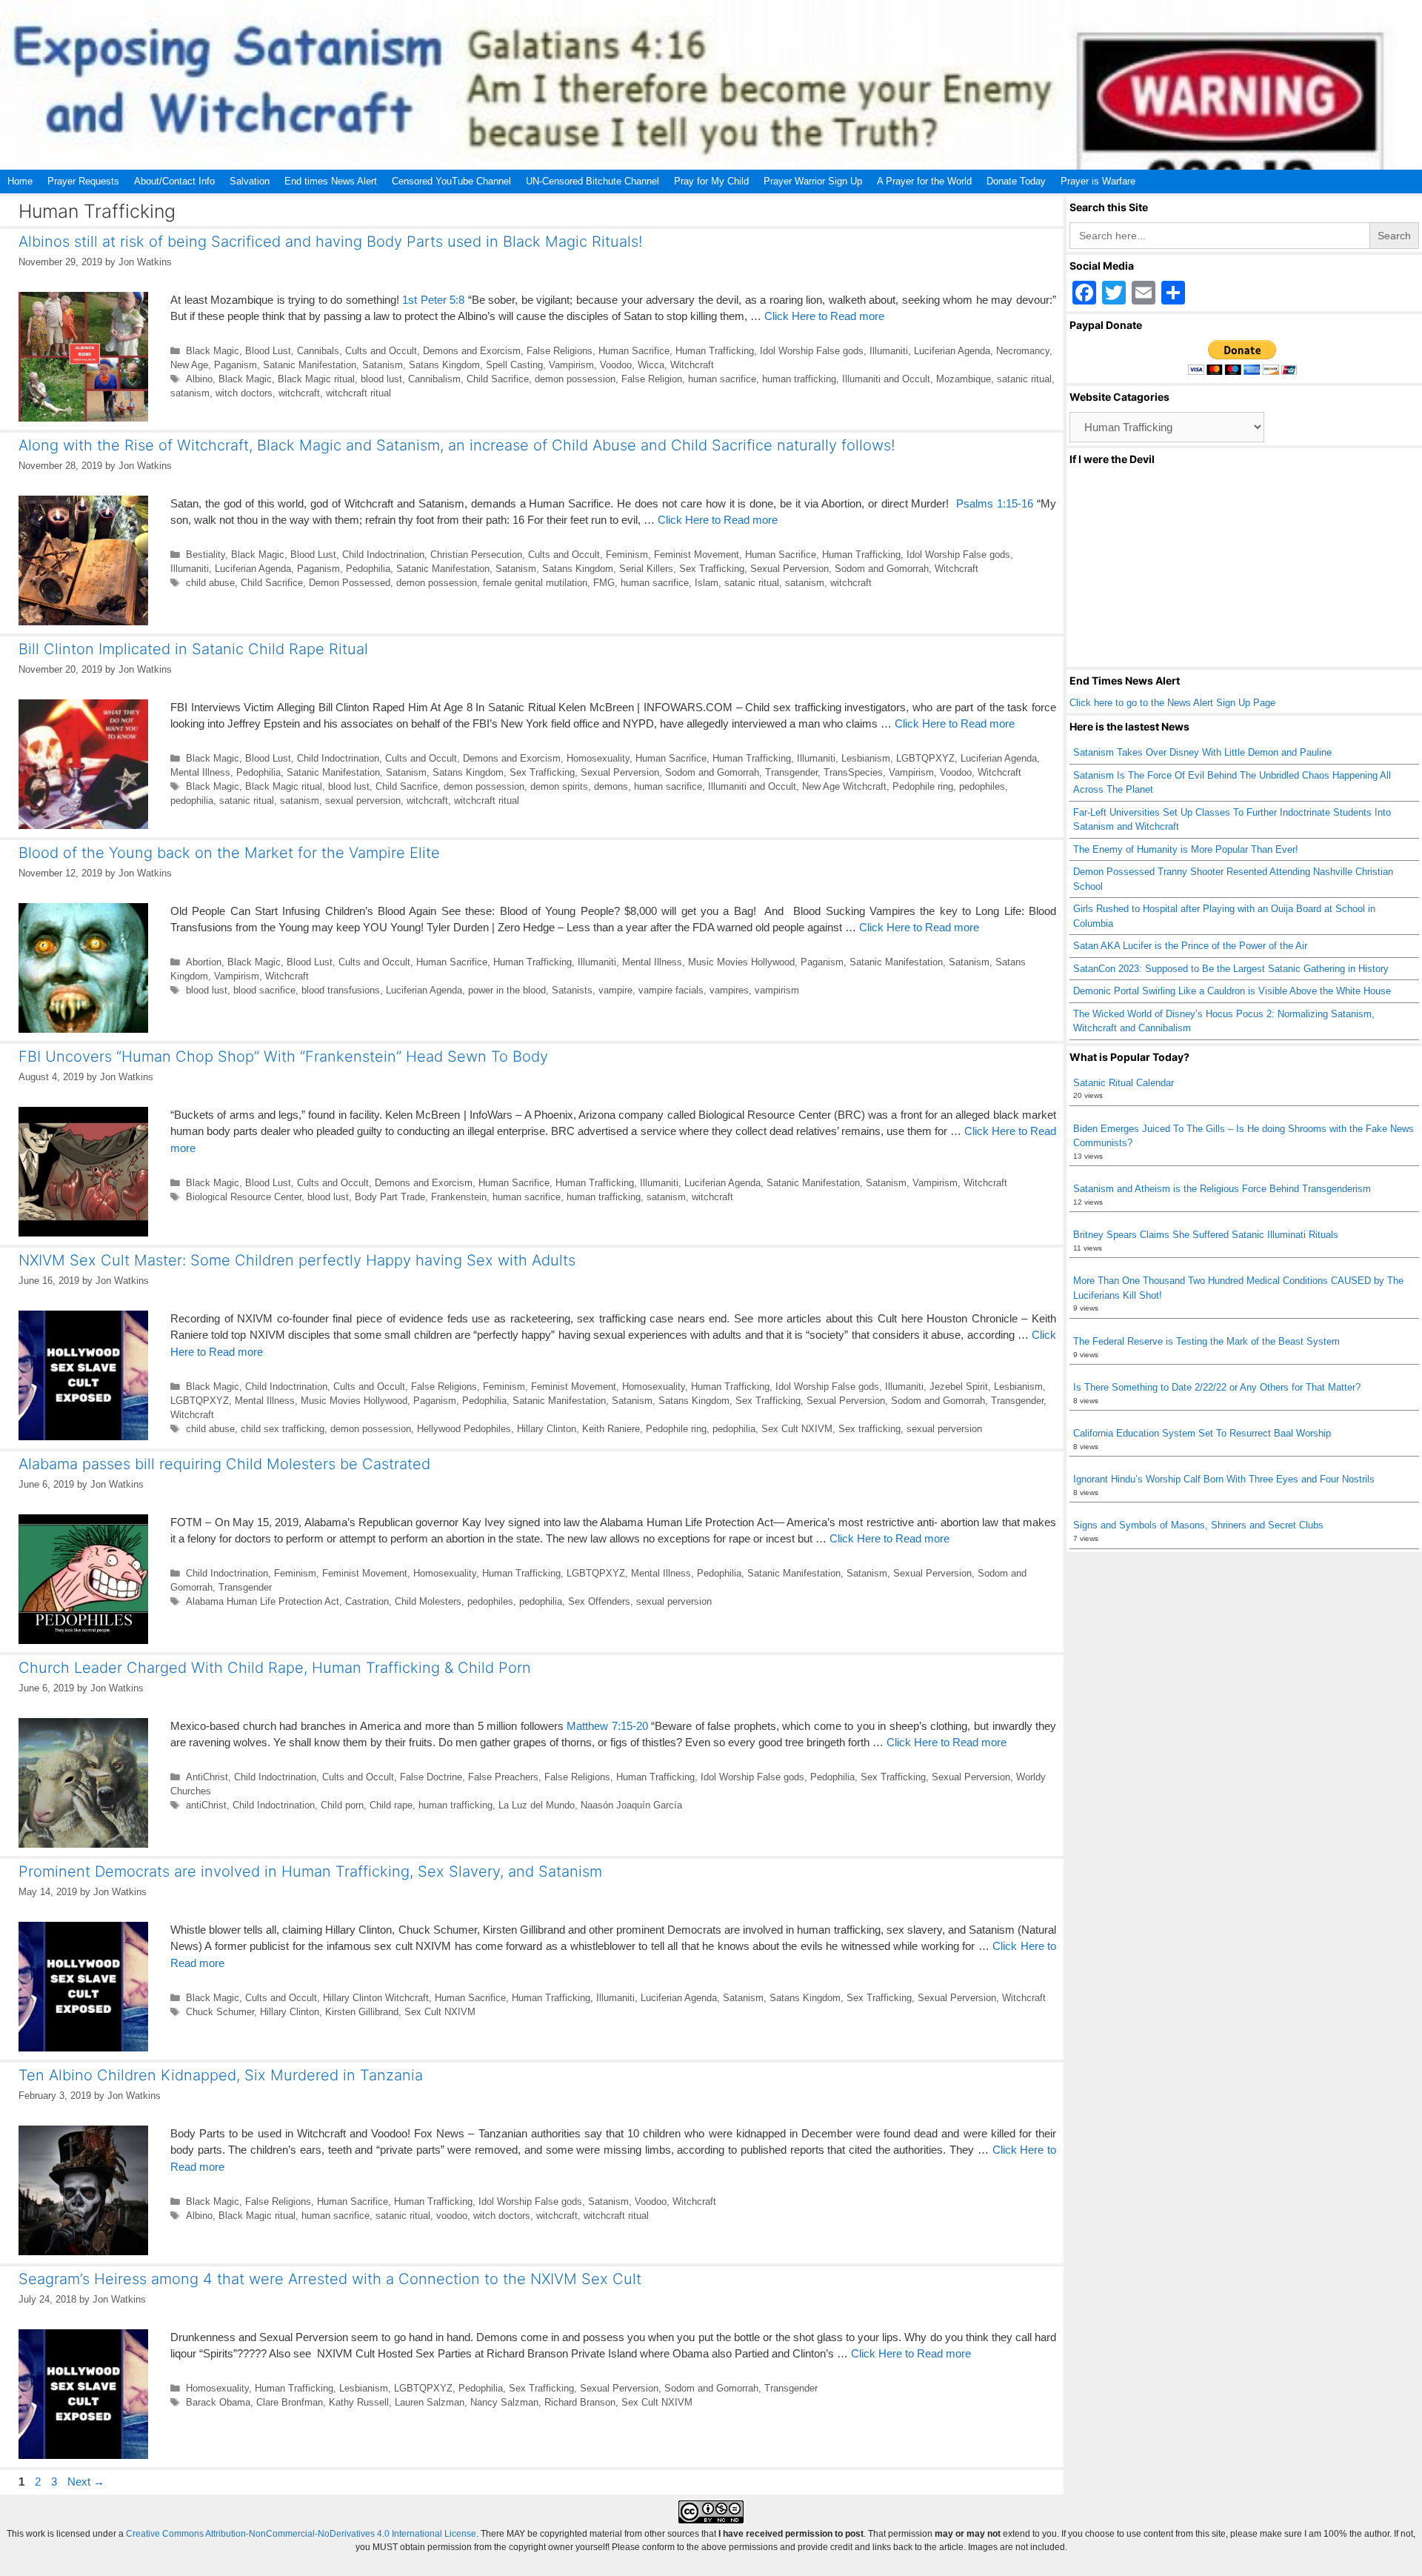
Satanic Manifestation (310, 365)
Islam (707, 583)
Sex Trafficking (712, 569)
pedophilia (192, 801)
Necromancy (1023, 351)
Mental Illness (200, 772)
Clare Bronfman (290, 2402)
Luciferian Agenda (952, 351)
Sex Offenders (599, 1601)
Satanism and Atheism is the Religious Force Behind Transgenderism (1222, 1189)
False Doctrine (431, 1777)
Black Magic (213, 351)
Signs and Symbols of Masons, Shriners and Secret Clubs (1198, 1525)
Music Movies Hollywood (741, 962)
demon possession (575, 379)
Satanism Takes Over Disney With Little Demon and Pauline (1202, 752)
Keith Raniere (611, 1429)
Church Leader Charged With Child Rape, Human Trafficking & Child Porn (275, 1668)
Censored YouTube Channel (451, 181)
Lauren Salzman (430, 2402)
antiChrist (206, 1805)
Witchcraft (692, 365)
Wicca (651, 365)
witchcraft (299, 393)
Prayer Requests (83, 181)
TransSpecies (853, 772)
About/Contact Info (174, 181)
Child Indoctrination (383, 555)
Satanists (572, 990)
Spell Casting (514, 365)
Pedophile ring (923, 786)
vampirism (777, 990)
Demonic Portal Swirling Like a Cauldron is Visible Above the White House (1232, 991)
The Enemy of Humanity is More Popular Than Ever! (1186, 849)
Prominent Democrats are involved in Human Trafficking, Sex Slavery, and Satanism (310, 1871)
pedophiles (982, 786)
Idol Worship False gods (812, 351)
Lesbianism (866, 758)
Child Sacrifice (498, 379)
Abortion (204, 962)
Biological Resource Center (244, 1197)
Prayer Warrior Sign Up (813, 181)
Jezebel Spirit (959, 1387)
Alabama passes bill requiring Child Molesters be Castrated (224, 1464)
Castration (367, 1601)
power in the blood (507, 990)
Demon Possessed (350, 583)
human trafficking (799, 379)
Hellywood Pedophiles (464, 1429)
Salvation (250, 181)
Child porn (342, 1805)
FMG (604, 583)
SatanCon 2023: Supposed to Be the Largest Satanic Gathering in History (1231, 969)
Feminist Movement (697, 555)
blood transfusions (341, 990)
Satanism (383, 365)
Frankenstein (459, 1197)
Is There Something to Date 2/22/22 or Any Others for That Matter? (1217, 1387)
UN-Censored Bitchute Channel (592, 181)
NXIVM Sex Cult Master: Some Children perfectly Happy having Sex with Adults (297, 1260)
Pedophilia (368, 569)
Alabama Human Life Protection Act (263, 1601)
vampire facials (671, 990)
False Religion (652, 379)
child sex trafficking (283, 1429)
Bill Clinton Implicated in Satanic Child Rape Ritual (193, 649)
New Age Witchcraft (844, 786)
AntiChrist (207, 1777)
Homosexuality (598, 758)
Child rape (391, 1805)
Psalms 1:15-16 (995, 503)
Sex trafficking (869, 1429)
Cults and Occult (381, 351)
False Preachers (503, 1777)
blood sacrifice (264, 990)
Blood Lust (268, 351)
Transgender (791, 772)
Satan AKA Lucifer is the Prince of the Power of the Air (1190, 946)
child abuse (210, 583)
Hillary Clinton (547, 1429)
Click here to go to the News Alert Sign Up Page (1172, 703)
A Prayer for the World (924, 181)
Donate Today (1016, 181)
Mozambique (964, 379)
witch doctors (244, 393)
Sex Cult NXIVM (797, 1429)
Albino (199, 379)
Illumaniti (889, 351)
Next (86, 2482)
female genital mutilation (535, 583)
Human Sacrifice (634, 351)
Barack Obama (218, 2402)
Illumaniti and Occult (886, 379)
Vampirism (571, 365)
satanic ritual (1024, 379)
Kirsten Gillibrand (362, 2012)
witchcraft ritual (358, 393)
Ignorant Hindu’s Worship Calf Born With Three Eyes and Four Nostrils (1224, 1479)
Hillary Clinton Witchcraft (376, 1998)
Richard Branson (580, 2402)
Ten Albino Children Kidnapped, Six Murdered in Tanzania (221, 2075)
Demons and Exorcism (472, 351)
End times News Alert (331, 181)
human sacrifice (722, 379)
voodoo (452, 2216)
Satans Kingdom (444, 365)
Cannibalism (434, 379)
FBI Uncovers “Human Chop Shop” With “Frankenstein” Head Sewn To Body (283, 1056)
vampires (729, 990)
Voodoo (616, 365)
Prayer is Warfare (1098, 181)
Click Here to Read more (824, 316)
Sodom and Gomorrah (882, 569)
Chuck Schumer (220, 2012)
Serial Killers (646, 569)
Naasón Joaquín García (631, 1805)
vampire (615, 990)
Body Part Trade (390, 1197)
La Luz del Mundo (537, 1805)
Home (20, 181)
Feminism (627, 555)
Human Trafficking (715, 351)
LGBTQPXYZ (925, 758)
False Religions (560, 351)
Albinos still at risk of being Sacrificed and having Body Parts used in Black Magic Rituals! (330, 242)
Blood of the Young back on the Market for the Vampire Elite (229, 853)
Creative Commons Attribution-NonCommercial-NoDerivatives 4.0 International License (301, 2534)
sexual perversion (363, 801)
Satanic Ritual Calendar (1124, 1083)
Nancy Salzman (504, 2402)
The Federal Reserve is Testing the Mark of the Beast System (1206, 1341)
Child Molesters (428, 1601)
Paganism (236, 365)
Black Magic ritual (316, 379)
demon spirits (559, 786)
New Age (189, 365)
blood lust (381, 379)
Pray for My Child (711, 181)
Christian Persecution (476, 555)
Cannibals (318, 351)
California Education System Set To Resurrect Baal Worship (1202, 1433)
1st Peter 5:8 (433, 300)
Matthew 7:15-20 (607, 1726)
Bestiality (206, 555)
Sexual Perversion (790, 569)
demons (611, 786)
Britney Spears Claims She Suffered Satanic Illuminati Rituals (1206, 1235)
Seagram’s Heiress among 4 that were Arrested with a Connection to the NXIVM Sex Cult (330, 2279)
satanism (190, 393)
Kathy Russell (359, 2402)
